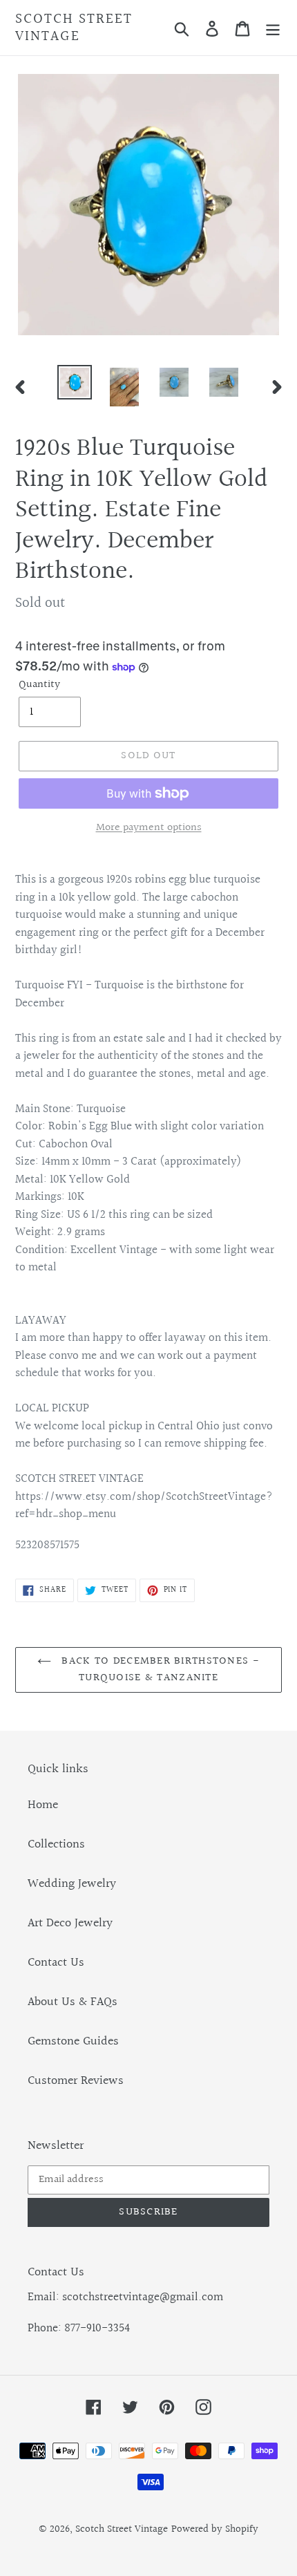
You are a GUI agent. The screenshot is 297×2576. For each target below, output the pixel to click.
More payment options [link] (149, 828)
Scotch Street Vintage (74, 28)
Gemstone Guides (73, 2041)
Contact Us (56, 1963)
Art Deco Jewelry (70, 1923)
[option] (75, 382)
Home (43, 1805)
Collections (56, 1844)
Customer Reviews (76, 2081)
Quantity (39, 685)
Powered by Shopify (215, 2529)
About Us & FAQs (73, 2002)
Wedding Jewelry (72, 1884)
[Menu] (273, 28)
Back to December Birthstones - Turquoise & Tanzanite (159, 1670)
